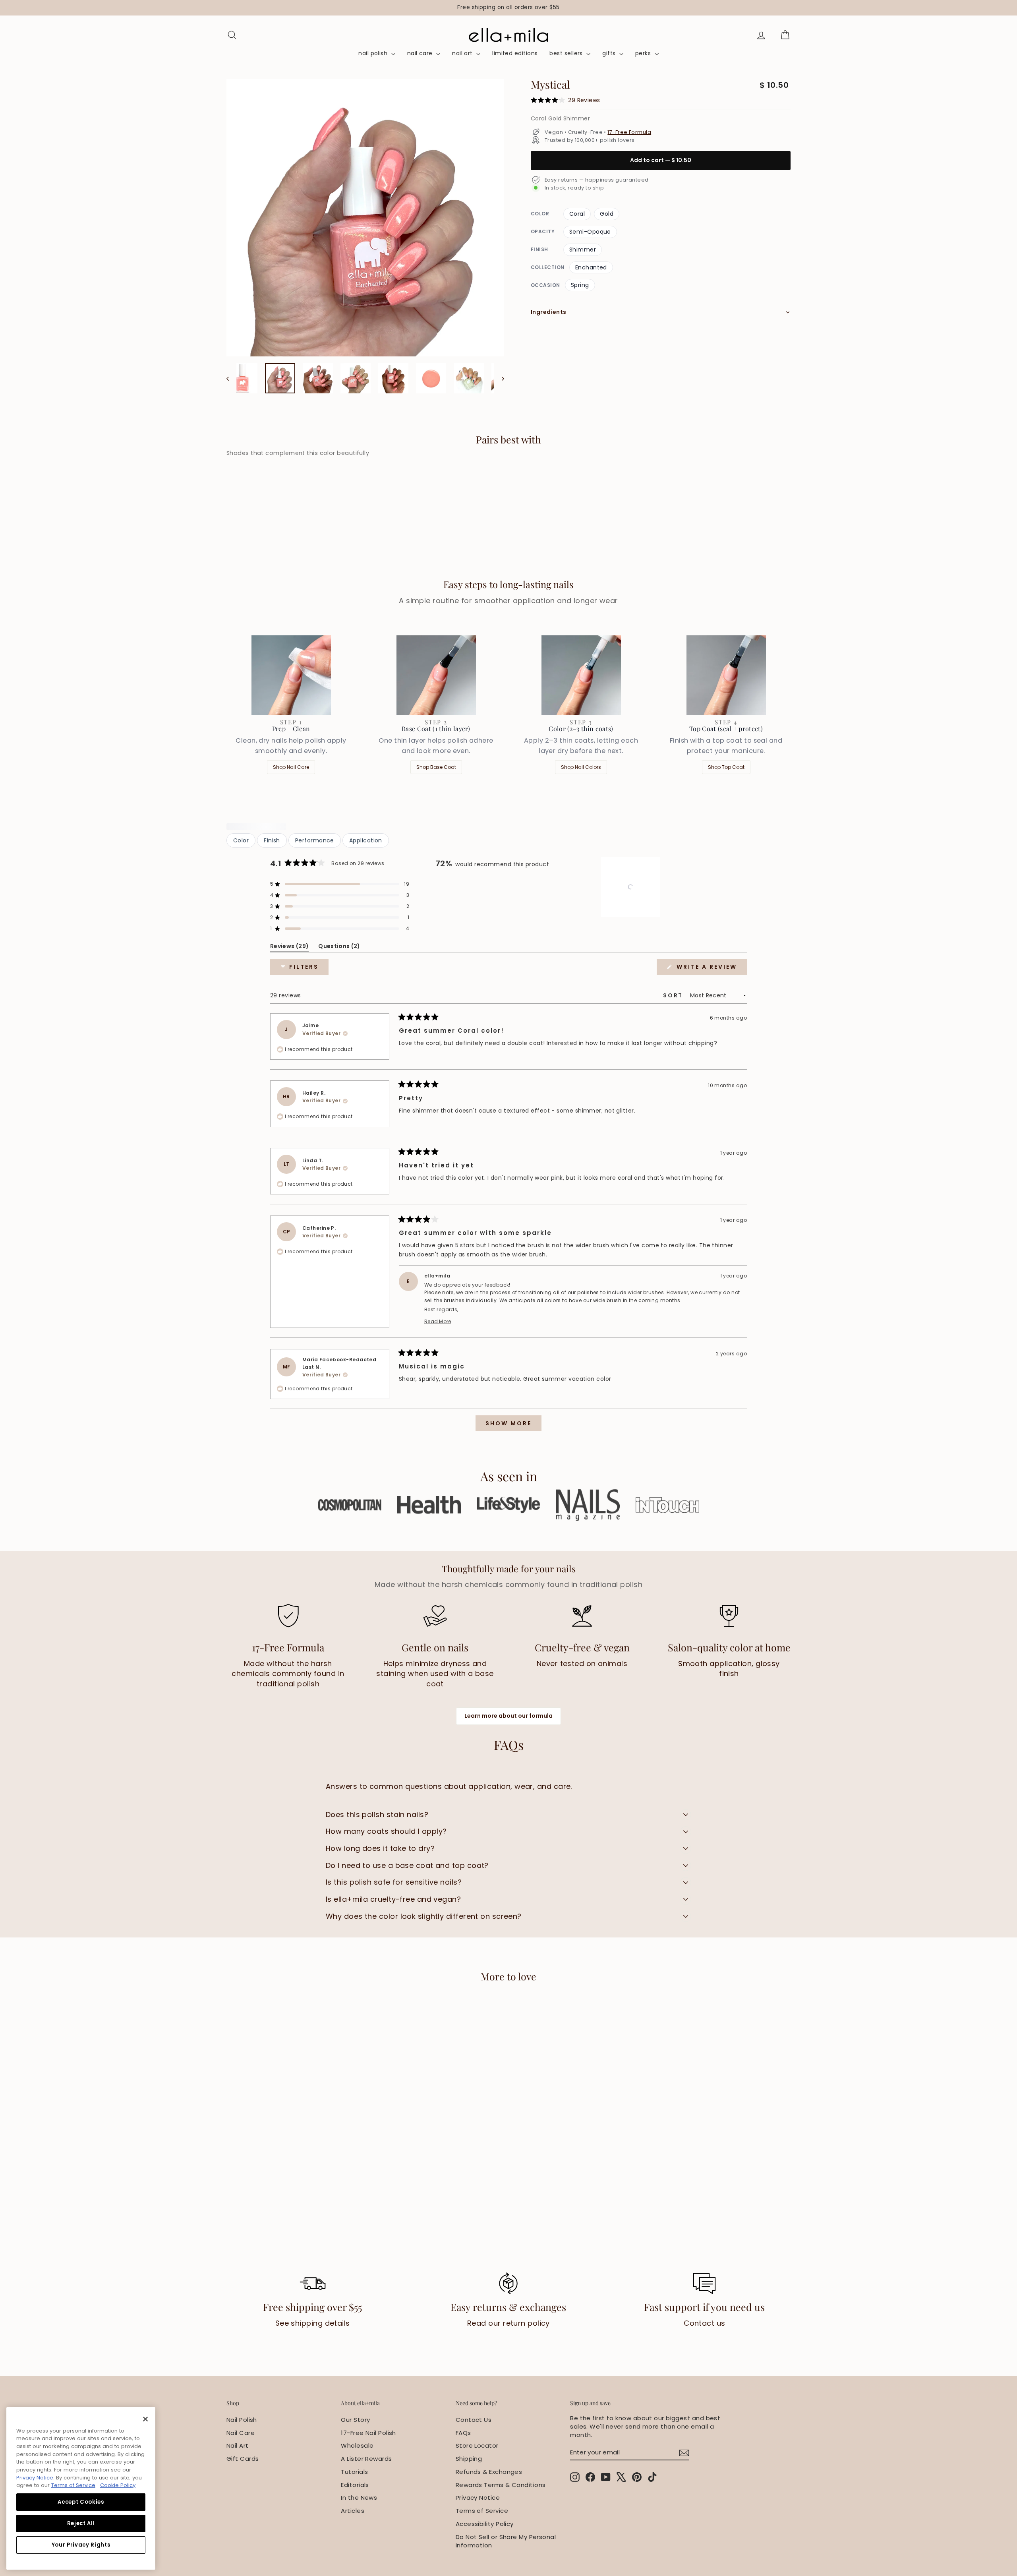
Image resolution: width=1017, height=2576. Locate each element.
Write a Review (711, 969)
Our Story (355, 2420)
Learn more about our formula (508, 1716)
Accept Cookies (81, 2502)
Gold (607, 214)
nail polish (374, 53)
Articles (353, 2511)
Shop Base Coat (436, 767)
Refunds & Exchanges (489, 2472)
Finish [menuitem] (272, 840)
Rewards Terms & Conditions (501, 2485)
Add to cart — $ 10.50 (661, 160)
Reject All (81, 2523)
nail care (421, 53)
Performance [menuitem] (315, 840)
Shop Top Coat (726, 767)
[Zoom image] (365, 218)
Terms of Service (482, 2511)
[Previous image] (231, 378)
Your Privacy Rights (81, 2545)
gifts (610, 53)
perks (644, 53)
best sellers (567, 53)
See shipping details (313, 2323)
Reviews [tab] (289, 947)
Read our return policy (508, 2323)
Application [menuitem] (366, 840)
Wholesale (357, 2445)
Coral (577, 214)
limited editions (515, 53)
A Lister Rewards (366, 2459)
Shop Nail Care (291, 767)
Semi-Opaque (590, 232)
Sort (674, 995)
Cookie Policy (118, 2485)
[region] (508, 8)
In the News (359, 2498)
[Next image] (499, 378)
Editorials (355, 2485)
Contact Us (474, 2420)
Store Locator (477, 2445)
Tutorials (354, 2472)
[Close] (145, 2419)
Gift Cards (243, 2459)
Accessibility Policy (485, 2524)
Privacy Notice (478, 2498)
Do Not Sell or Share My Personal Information (506, 2541)
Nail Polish (242, 2420)
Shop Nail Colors (581, 767)
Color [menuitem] (241, 840)
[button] (340, 884)
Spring (580, 285)
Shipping (469, 2459)
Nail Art (238, 2445)
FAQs (463, 2433)
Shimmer (583, 250)
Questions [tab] (339, 947)
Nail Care (241, 2433)
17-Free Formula (629, 132)
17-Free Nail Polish (368, 2433)
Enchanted (591, 267)
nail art (463, 53)
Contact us (705, 2323)
